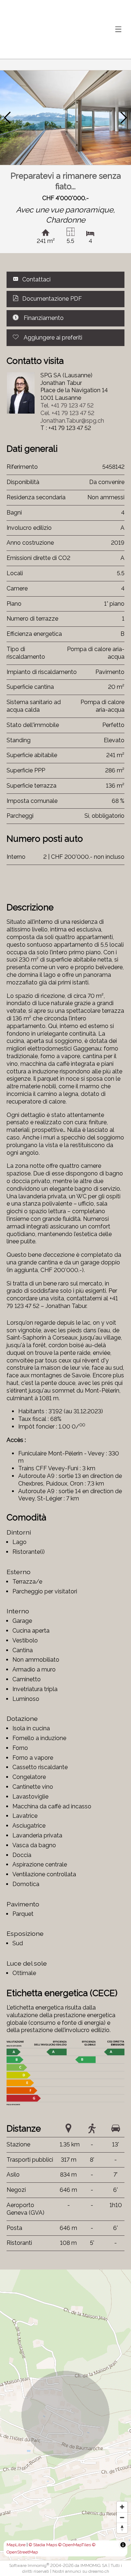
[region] (65, 2415)
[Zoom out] (122, 2517)
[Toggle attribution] (123, 2545)
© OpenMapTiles (75, 2545)
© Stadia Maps (43, 2545)
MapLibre (16, 2545)
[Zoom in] (122, 2507)
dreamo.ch (99, 2571)
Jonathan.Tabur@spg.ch (72, 421)
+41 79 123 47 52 (67, 405)
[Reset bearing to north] (122, 2528)
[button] (7, 118)
